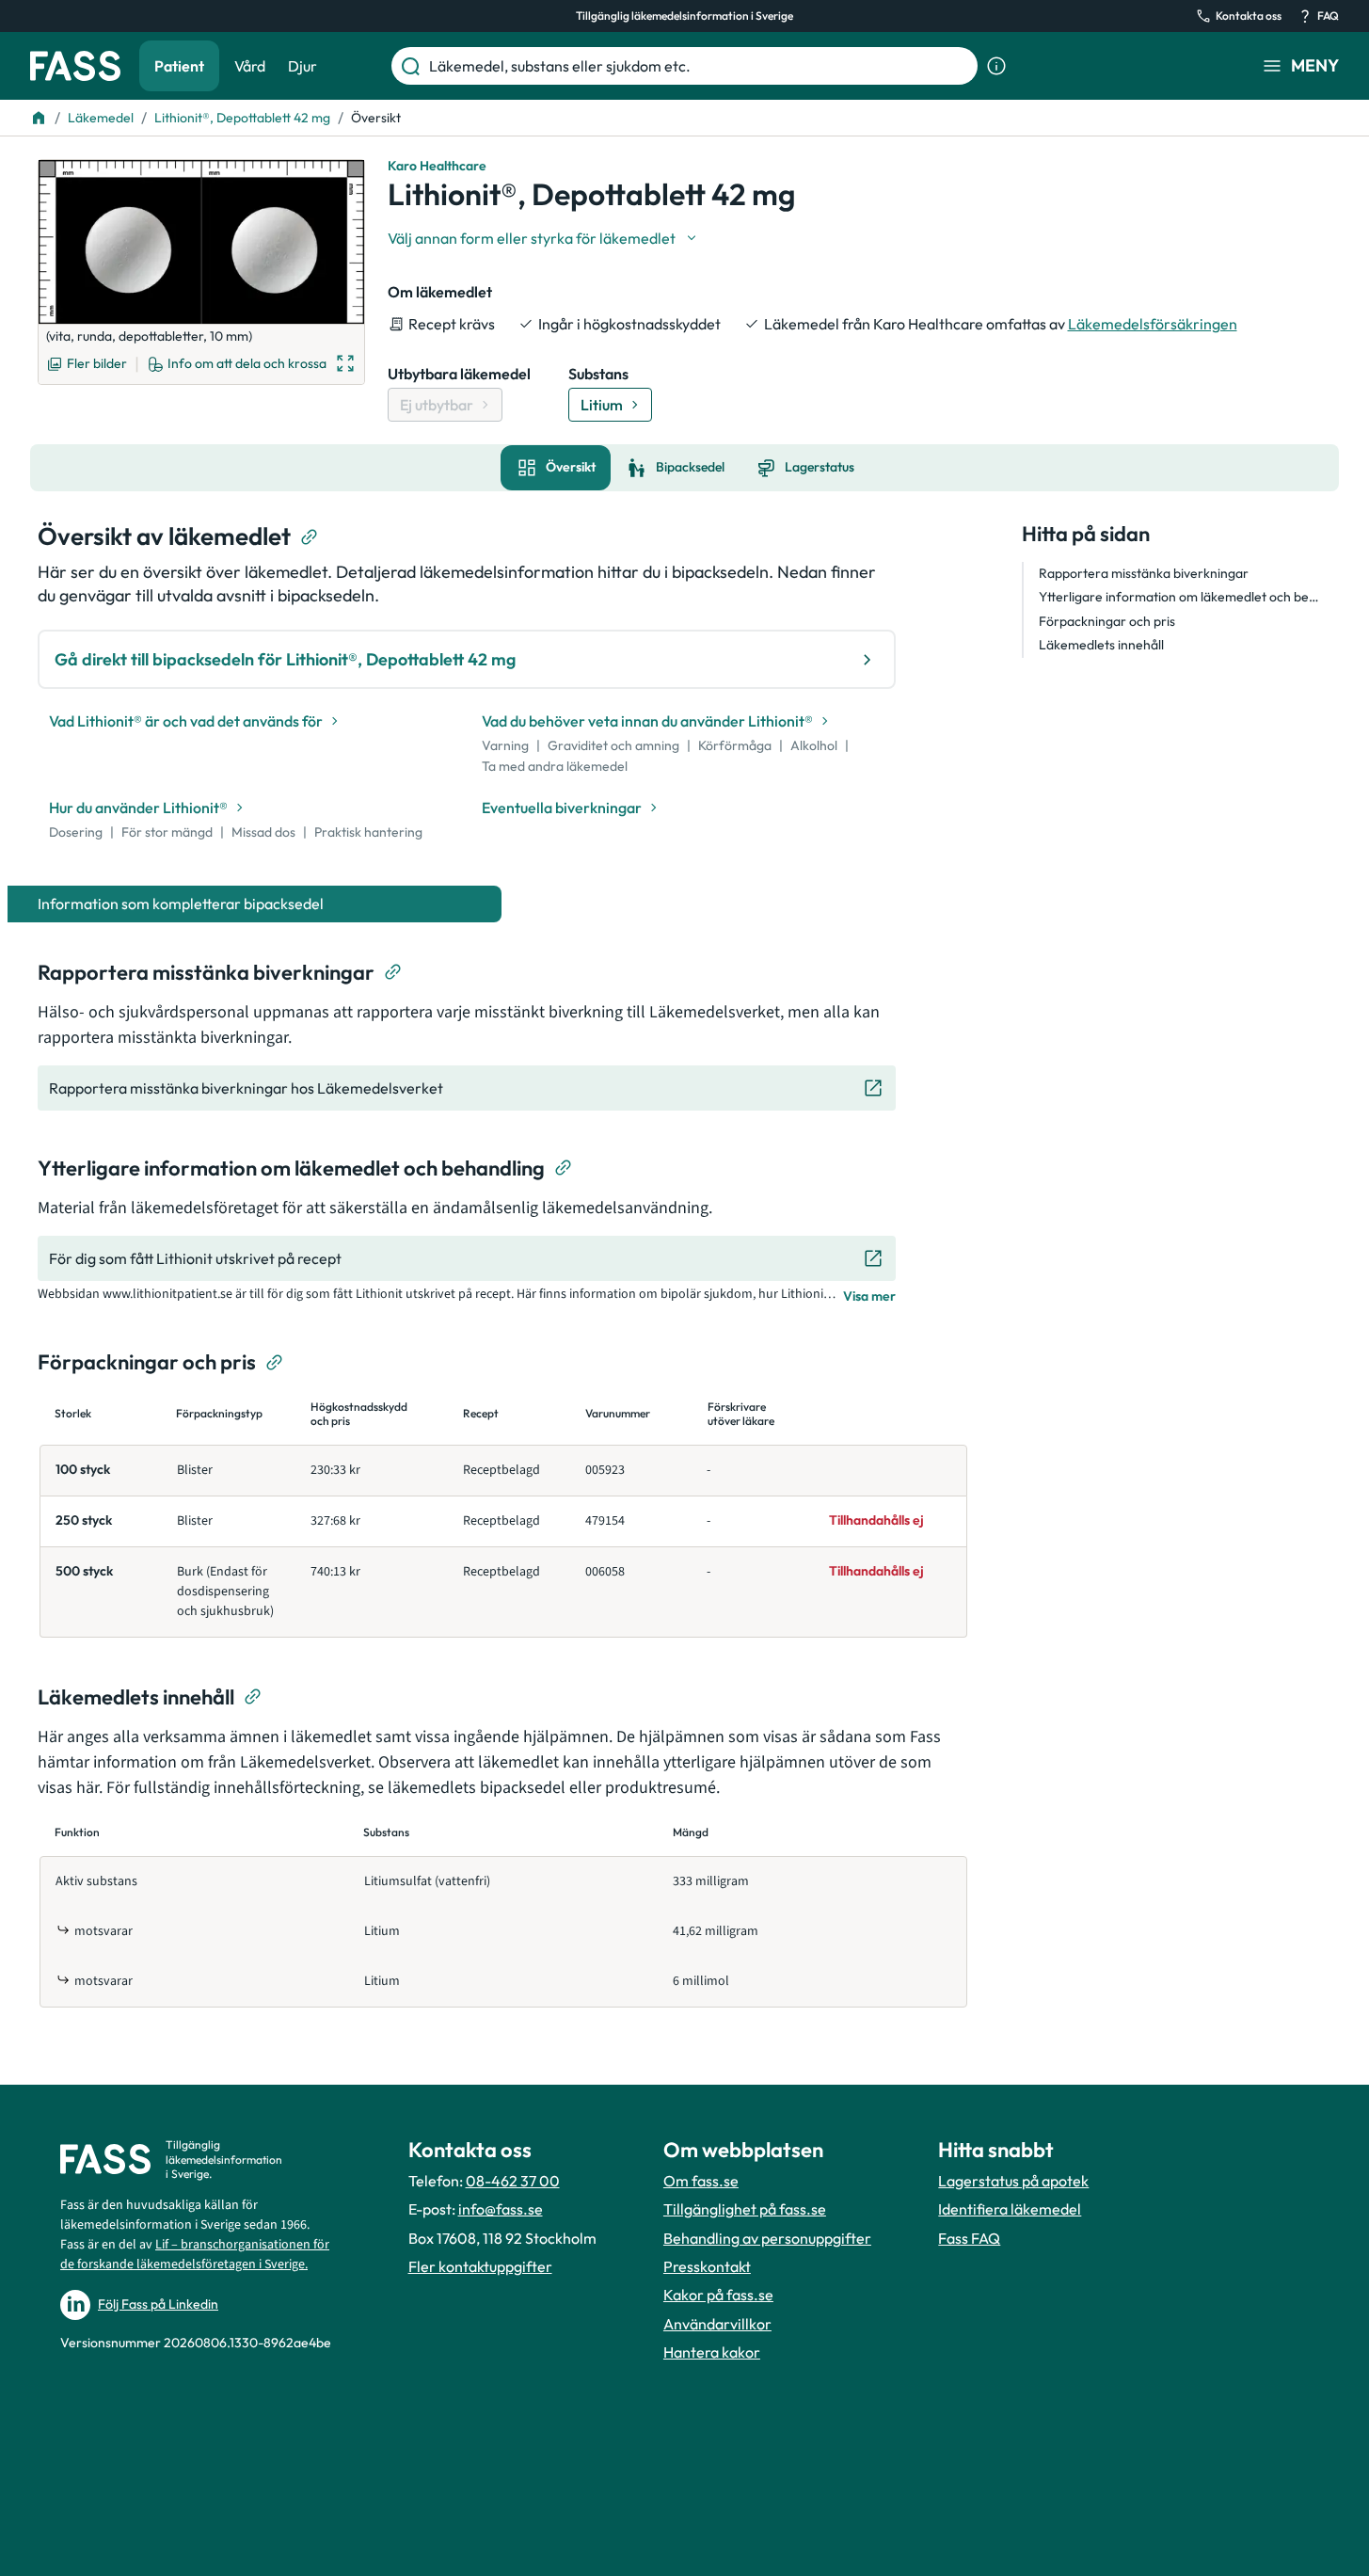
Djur (302, 66)
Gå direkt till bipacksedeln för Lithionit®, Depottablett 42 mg (285, 659)
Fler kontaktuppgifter (480, 2266)
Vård (250, 66)
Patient (179, 66)
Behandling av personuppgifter (767, 2238)
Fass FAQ (969, 2238)
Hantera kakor (712, 2352)
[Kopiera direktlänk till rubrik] (310, 537)
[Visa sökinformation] (996, 66)
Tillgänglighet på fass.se (745, 2209)
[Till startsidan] (39, 118)
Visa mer (869, 1296)
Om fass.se (701, 2181)
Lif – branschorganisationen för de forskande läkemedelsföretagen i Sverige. (195, 2255)
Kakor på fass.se (718, 2295)
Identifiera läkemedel (1010, 2209)
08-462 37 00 (513, 2181)
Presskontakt (707, 2266)
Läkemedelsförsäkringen (1153, 324)
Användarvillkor (717, 2324)
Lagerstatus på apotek (1013, 2181)
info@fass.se (501, 2209)
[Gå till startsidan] (75, 66)
